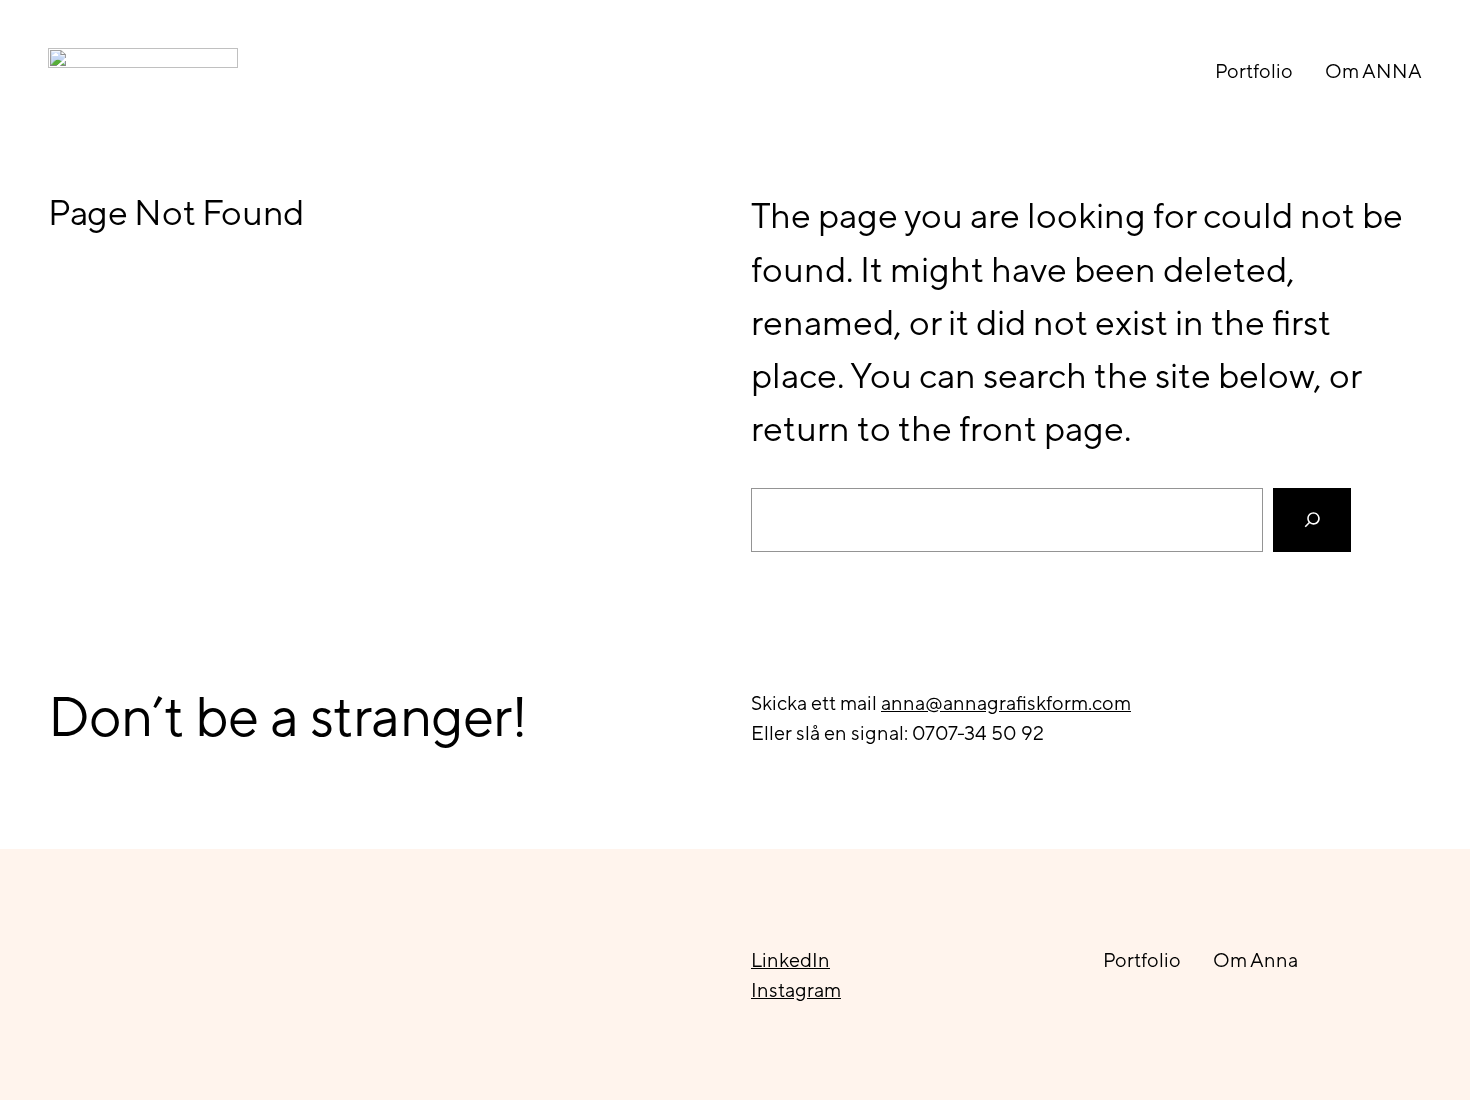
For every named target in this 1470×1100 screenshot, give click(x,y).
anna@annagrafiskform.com (1006, 702)
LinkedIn (790, 959)
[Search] (1312, 520)
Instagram (796, 989)
